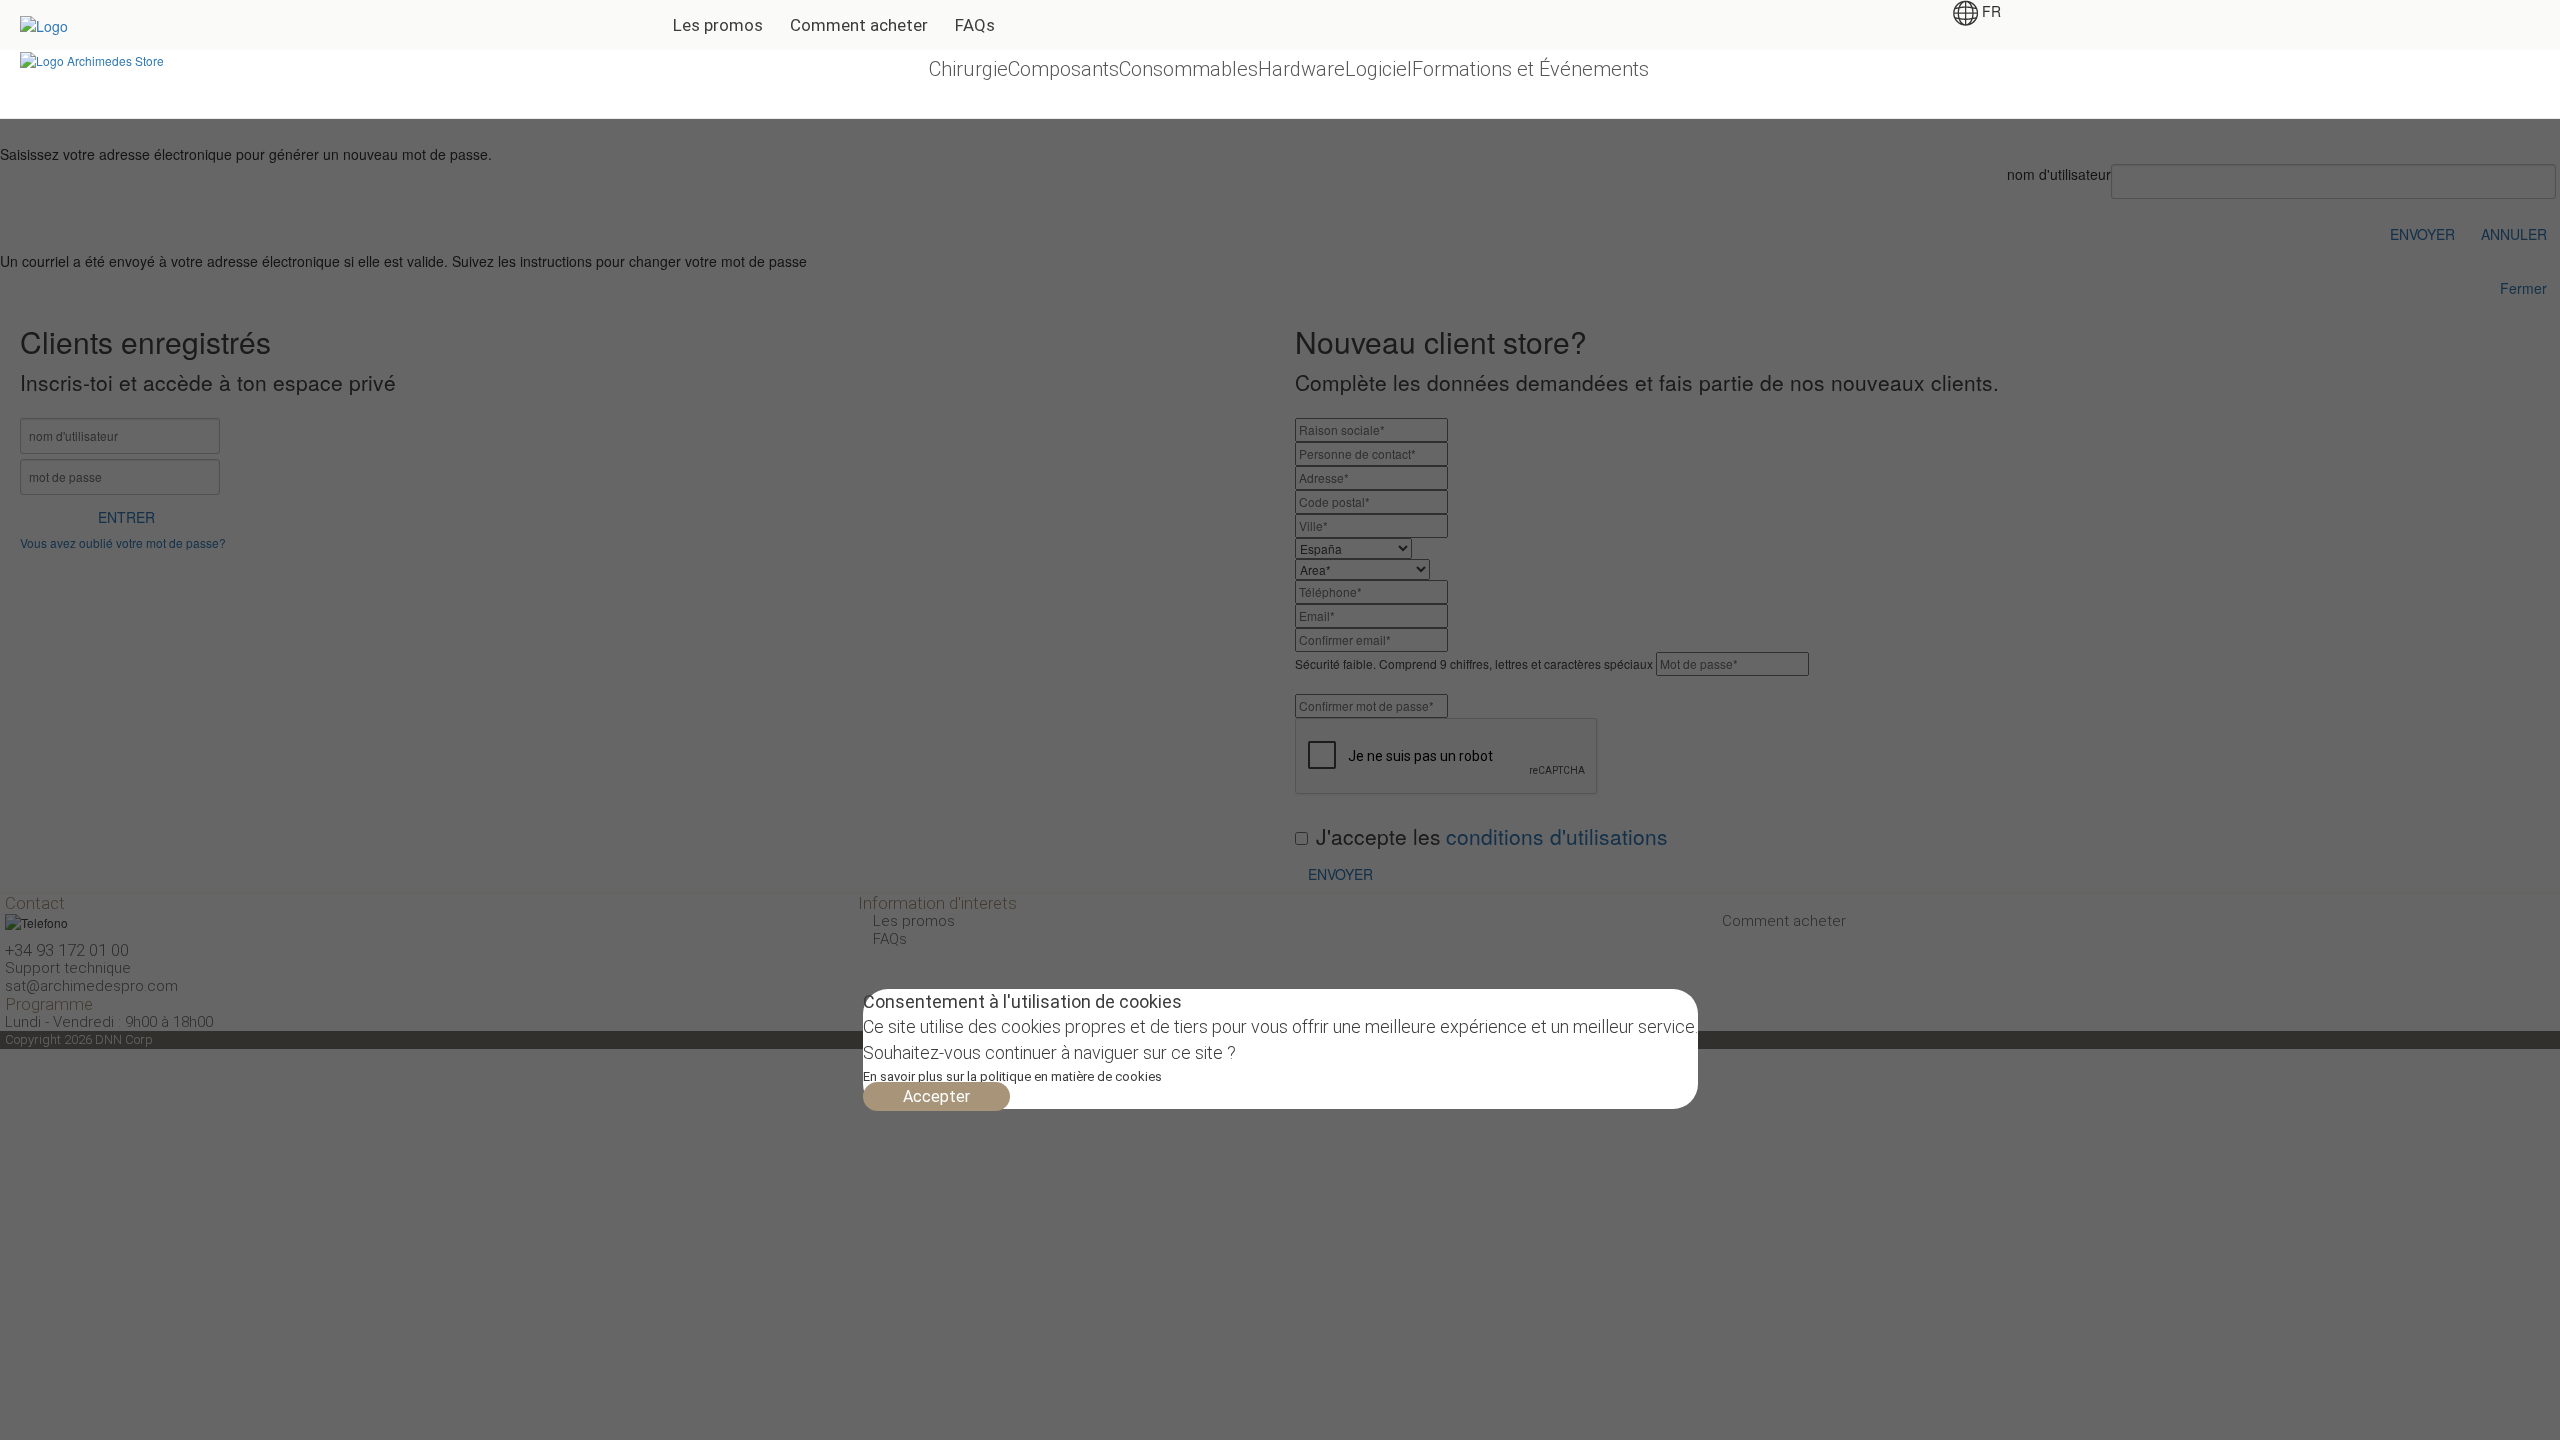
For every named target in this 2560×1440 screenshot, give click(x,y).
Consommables (1188, 69)
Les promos (718, 25)
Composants (1063, 69)
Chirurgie (968, 69)
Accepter (936, 1096)
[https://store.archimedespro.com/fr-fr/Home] (92, 58)
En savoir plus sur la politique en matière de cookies (1012, 1076)
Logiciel (1378, 69)
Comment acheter (859, 25)
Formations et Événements (1530, 69)
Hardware (1301, 69)
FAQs (975, 25)
